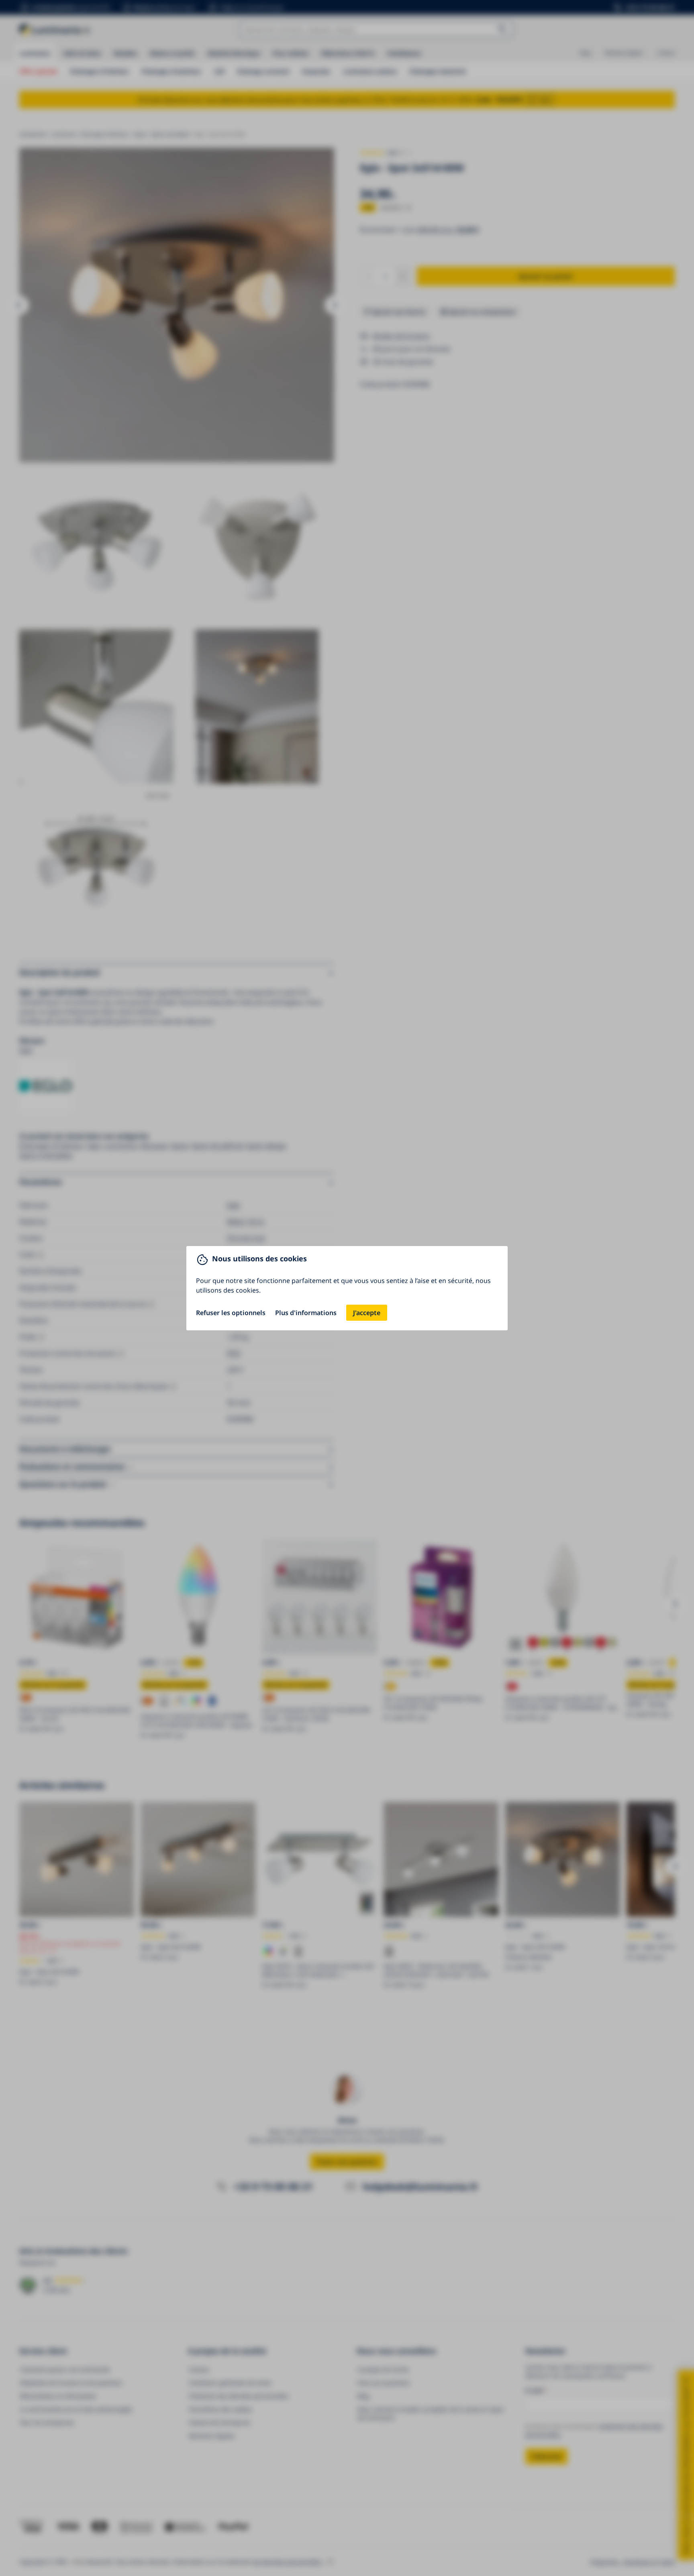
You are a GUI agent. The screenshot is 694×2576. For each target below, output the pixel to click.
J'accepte (367, 1313)
